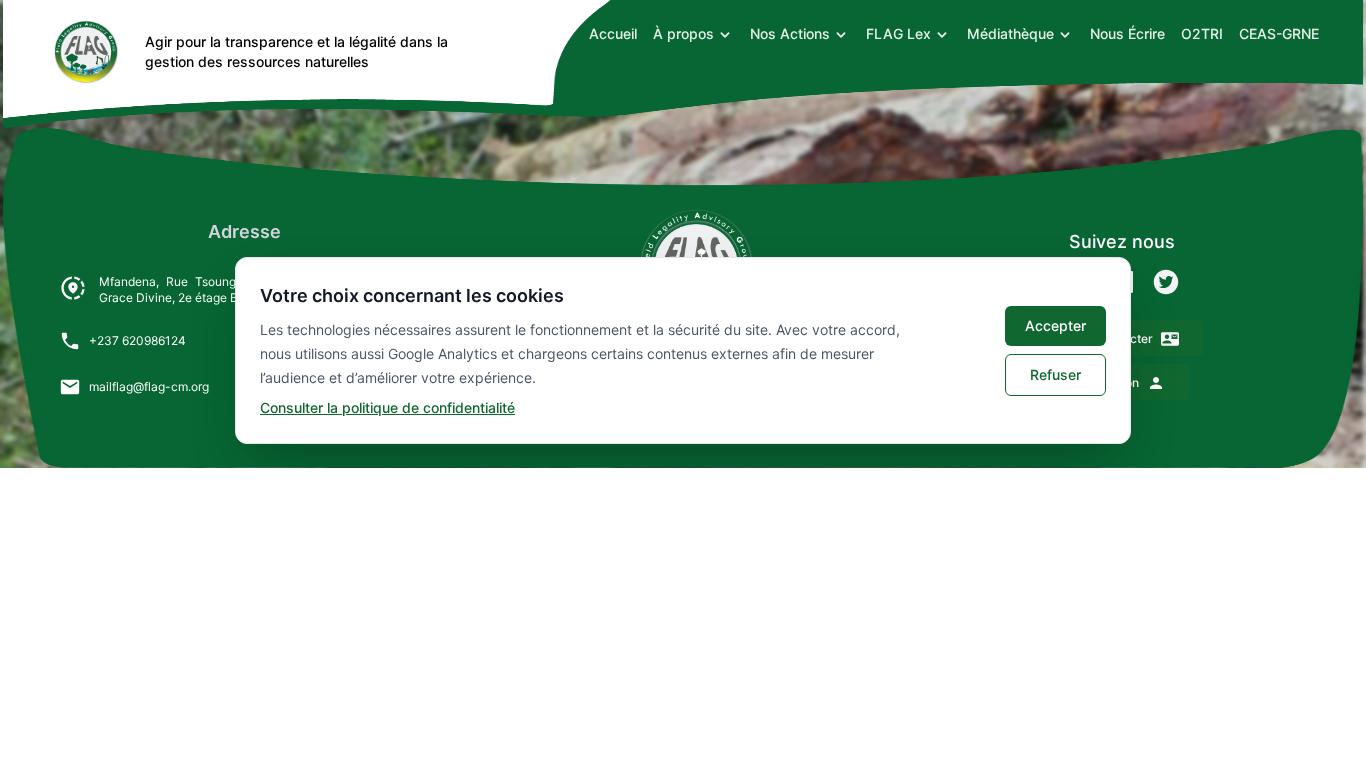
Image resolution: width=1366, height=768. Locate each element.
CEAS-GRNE (1279, 33)
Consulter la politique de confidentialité (387, 407)
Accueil (613, 33)
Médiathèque (1010, 33)
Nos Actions (790, 33)
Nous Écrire (1127, 33)
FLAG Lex (898, 33)
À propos (683, 33)
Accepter (1055, 325)
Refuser (1055, 374)
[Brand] (83, 52)
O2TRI (1202, 33)
